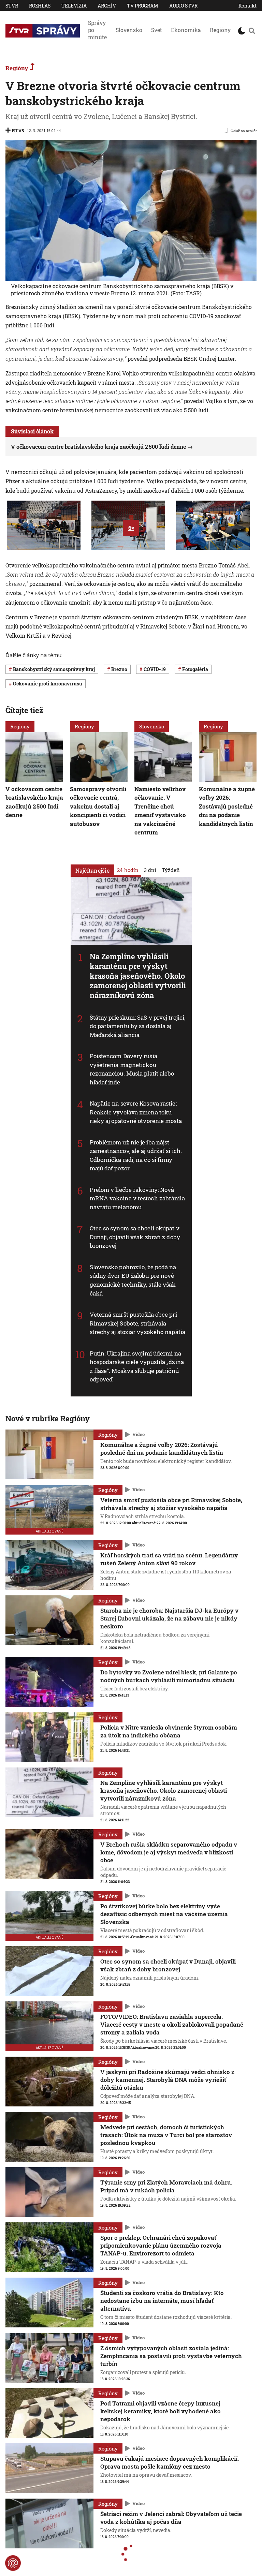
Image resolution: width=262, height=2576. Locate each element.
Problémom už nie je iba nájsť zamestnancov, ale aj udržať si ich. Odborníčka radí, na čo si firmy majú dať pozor (136, 1155)
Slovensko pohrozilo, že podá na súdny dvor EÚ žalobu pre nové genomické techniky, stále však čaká (133, 1280)
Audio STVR (183, 6)
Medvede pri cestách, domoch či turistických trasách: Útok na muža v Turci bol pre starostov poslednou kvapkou (166, 2135)
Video (139, 1434)
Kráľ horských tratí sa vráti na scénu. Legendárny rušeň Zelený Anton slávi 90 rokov (169, 1559)
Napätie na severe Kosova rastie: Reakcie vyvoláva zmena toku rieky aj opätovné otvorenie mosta (136, 1112)
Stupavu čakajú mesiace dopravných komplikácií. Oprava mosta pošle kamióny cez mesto (170, 2462)
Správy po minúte (97, 30)
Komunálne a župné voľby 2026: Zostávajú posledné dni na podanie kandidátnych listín (227, 806)
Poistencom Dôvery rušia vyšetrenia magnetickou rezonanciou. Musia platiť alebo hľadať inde (132, 1069)
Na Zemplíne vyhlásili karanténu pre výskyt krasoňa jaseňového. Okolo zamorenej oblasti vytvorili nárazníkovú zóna (138, 976)
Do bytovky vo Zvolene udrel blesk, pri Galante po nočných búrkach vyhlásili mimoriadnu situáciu (169, 1676)
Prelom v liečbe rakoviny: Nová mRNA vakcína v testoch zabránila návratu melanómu (137, 1198)
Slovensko (129, 30)
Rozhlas (40, 6)
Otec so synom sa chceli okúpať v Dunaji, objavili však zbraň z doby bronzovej (135, 1237)
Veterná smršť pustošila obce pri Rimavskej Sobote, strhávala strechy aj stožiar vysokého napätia (138, 1323)
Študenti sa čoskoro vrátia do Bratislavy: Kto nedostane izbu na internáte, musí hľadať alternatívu (162, 2301)
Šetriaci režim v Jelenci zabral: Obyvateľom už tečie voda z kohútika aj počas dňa (171, 2518)
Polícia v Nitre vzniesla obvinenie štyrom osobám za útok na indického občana (169, 1731)
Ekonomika (186, 30)
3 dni (150, 870)
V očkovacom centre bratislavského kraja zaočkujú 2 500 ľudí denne (98, 447)
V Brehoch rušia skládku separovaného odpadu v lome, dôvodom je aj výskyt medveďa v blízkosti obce (169, 1852)
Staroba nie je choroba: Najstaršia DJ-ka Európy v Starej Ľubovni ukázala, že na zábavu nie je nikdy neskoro (169, 1618)
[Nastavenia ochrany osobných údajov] (13, 2563)
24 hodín (128, 870)
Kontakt (248, 6)
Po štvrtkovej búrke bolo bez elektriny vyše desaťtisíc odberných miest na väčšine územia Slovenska (164, 1914)
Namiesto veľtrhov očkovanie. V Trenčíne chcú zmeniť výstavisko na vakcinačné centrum (160, 810)
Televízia (74, 6)
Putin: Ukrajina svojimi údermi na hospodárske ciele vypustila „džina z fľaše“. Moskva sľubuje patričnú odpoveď (137, 1366)
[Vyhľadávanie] (252, 31)
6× (131, 528)
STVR (12, 6)
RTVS (18, 130)
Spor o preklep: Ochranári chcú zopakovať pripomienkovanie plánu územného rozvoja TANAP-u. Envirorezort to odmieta (161, 2245)
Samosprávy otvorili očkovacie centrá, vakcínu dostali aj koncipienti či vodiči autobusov (98, 806)
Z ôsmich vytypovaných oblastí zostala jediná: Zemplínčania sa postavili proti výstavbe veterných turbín (171, 2356)
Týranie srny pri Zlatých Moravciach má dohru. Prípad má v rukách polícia (166, 2186)
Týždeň (171, 870)
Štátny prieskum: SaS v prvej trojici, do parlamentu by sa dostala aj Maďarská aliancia (138, 1026)
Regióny (220, 30)
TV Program (143, 6)
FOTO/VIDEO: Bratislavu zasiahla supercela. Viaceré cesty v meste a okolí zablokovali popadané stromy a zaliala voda (172, 2024)
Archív (107, 6)
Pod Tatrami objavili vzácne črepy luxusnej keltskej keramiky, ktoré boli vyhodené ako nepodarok (161, 2411)
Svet (157, 30)
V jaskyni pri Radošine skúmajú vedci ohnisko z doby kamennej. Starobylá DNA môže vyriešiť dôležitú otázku (167, 2080)
